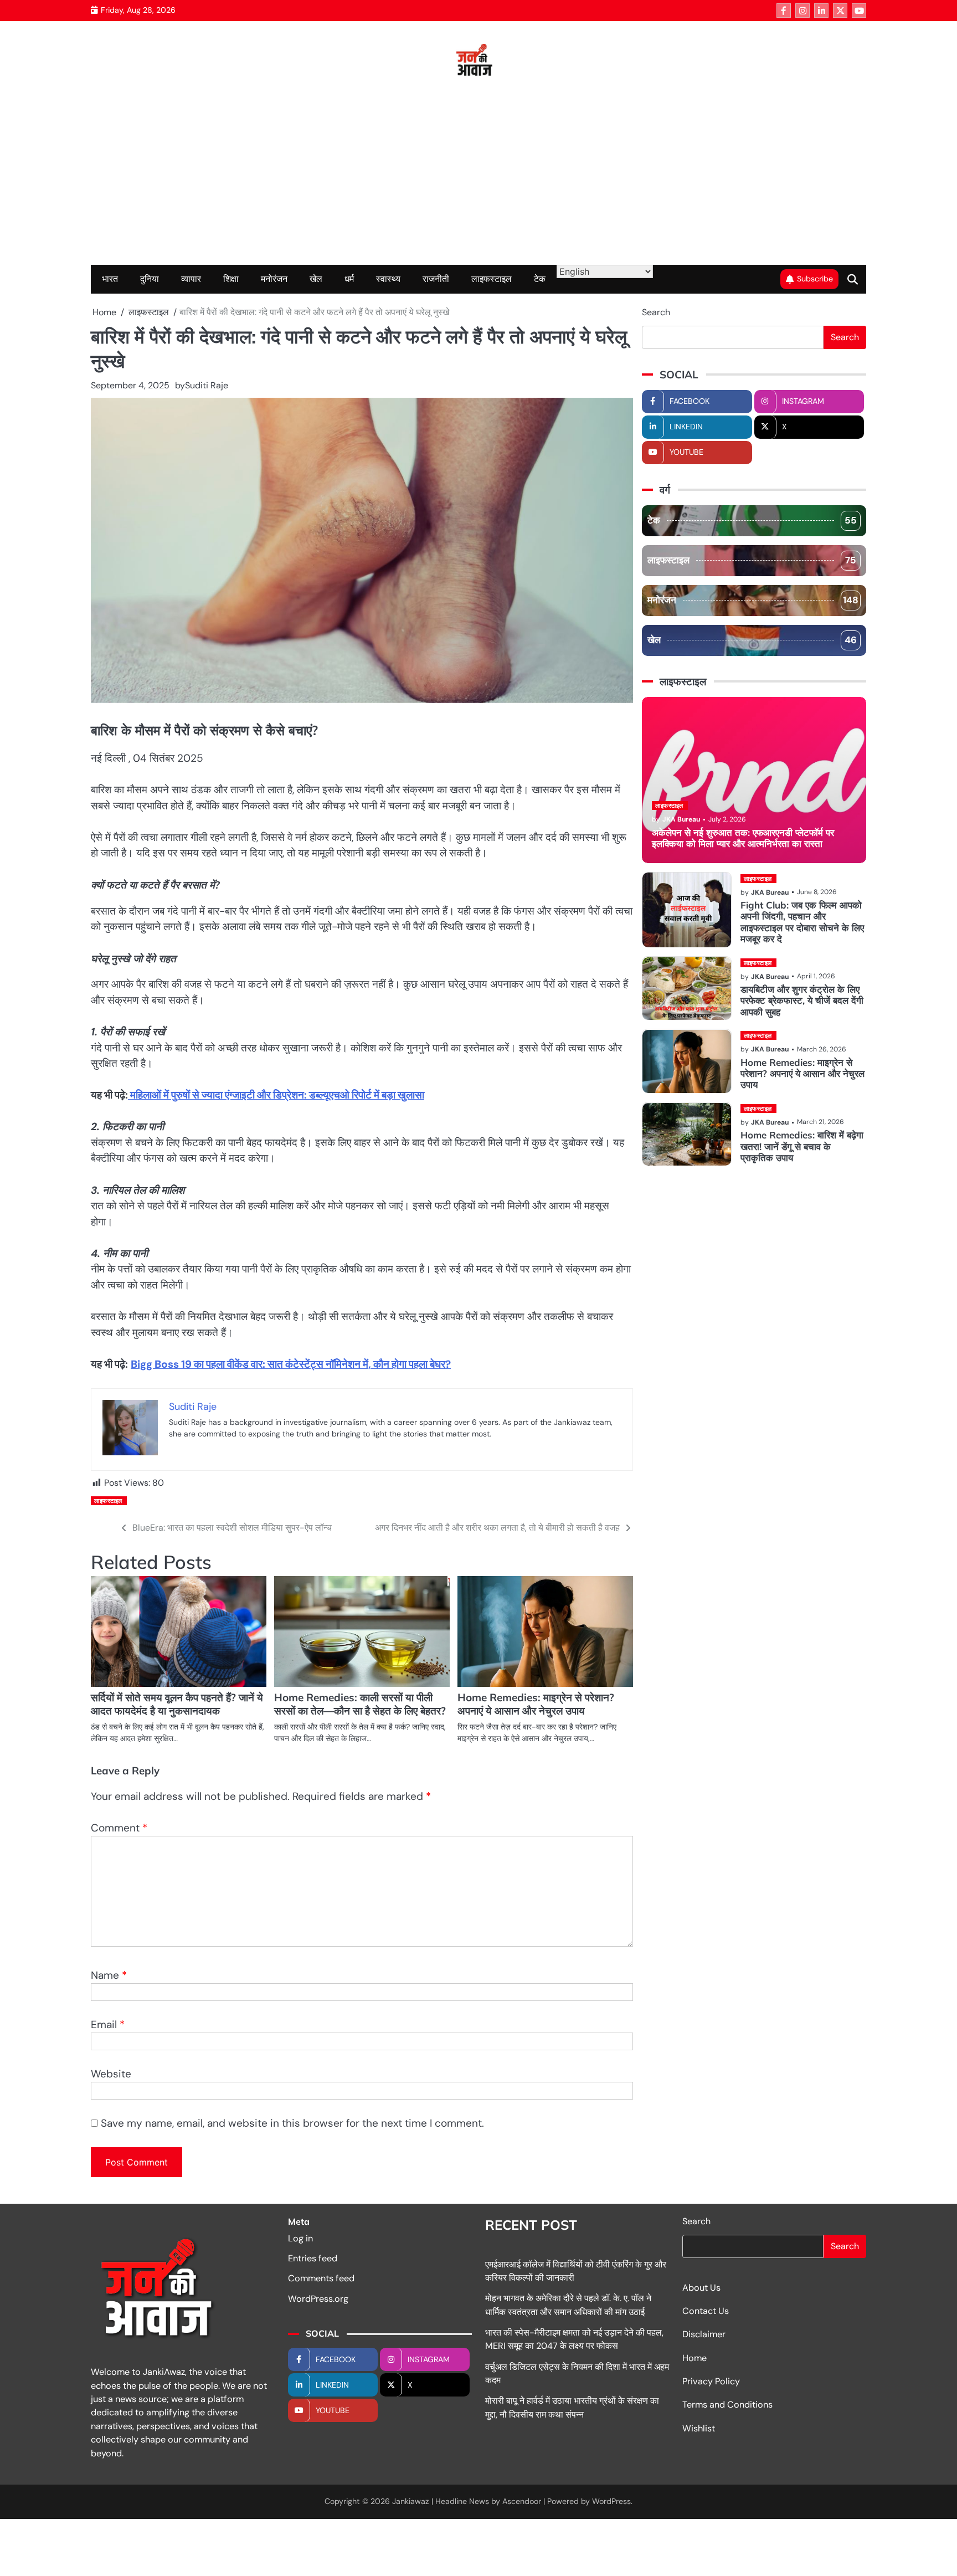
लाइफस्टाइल (492, 279)
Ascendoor (522, 2501)
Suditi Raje (207, 385)
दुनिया (150, 279)
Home (694, 2358)
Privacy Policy (711, 2381)
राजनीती (436, 279)
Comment (119, 1828)
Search (656, 312)
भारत (110, 279)
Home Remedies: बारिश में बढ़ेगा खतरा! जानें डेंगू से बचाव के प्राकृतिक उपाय (802, 1147)
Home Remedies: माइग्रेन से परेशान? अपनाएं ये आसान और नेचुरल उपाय (536, 1704)
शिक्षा (231, 279)
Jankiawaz (411, 2501)
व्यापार (191, 279)
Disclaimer (704, 2334)
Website (111, 2074)
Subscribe (815, 279)
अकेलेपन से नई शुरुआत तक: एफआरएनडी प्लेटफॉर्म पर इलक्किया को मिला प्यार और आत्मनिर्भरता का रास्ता (743, 838)
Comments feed (321, 2278)
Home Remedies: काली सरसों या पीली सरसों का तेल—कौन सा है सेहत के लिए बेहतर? (360, 1704)
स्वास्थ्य (388, 279)
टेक (540, 279)
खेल (316, 279)
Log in (300, 2238)
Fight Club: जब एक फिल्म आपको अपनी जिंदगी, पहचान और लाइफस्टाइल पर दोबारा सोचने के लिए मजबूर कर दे (802, 922)
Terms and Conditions (727, 2405)
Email (108, 2025)
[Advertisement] (478, 182)
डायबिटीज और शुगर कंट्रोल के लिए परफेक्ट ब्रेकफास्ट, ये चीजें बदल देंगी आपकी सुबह (802, 1001)
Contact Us (706, 2311)
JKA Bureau (681, 820)
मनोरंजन (274, 279)
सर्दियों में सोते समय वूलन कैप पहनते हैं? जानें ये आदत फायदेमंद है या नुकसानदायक (177, 1704)
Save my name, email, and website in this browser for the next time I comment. (292, 2123)
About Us (701, 2288)
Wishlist (699, 2428)
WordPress (611, 2501)
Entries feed (313, 2258)
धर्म (349, 279)
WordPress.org (318, 2299)
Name (109, 1975)
